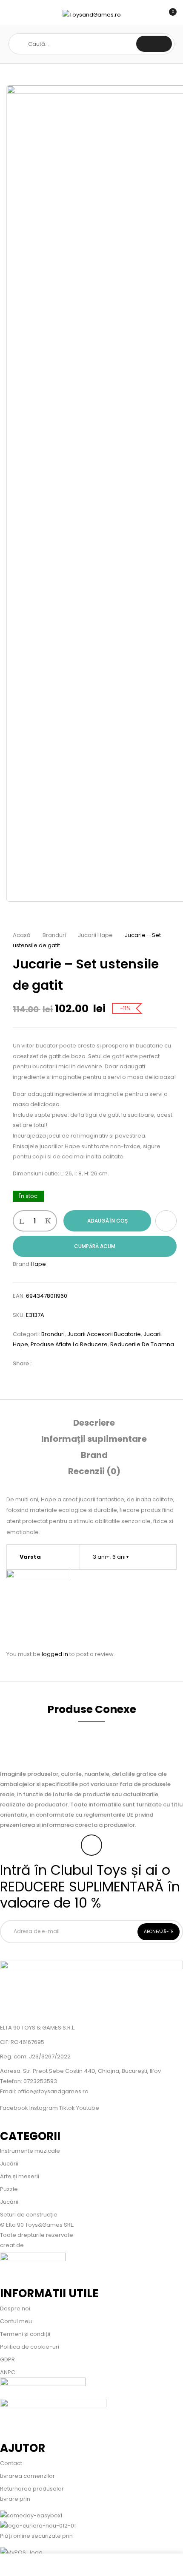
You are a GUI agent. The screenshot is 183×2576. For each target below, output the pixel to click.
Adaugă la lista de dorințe (166, 1221)
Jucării (9, 2164)
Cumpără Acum (95, 1246)
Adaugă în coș (107, 1221)
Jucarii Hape (95, 935)
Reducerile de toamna (142, 1344)
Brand (94, 1455)
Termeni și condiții (25, 2334)
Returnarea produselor (32, 2489)
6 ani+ (121, 1557)
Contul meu (16, 2321)
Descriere (94, 1423)
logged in (55, 1654)
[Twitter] (55, 1363)
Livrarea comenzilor (27, 2476)
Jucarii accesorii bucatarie (104, 1334)
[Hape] (38, 1575)
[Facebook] (42, 1363)
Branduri (54, 935)
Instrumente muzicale (30, 2151)
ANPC (8, 2372)
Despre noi (15, 2308)
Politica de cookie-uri (30, 2347)
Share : (22, 1363)
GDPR (7, 2359)
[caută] (154, 44)
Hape (38, 1264)
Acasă (22, 935)
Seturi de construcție (29, 2215)
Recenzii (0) (94, 1471)
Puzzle (9, 2189)
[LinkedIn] (68, 1363)
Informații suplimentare (94, 1439)
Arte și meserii (20, 2176)
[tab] (94, 1423)
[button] (169, 16)
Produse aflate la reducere (69, 1344)
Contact (11, 2463)
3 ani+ (101, 1557)
